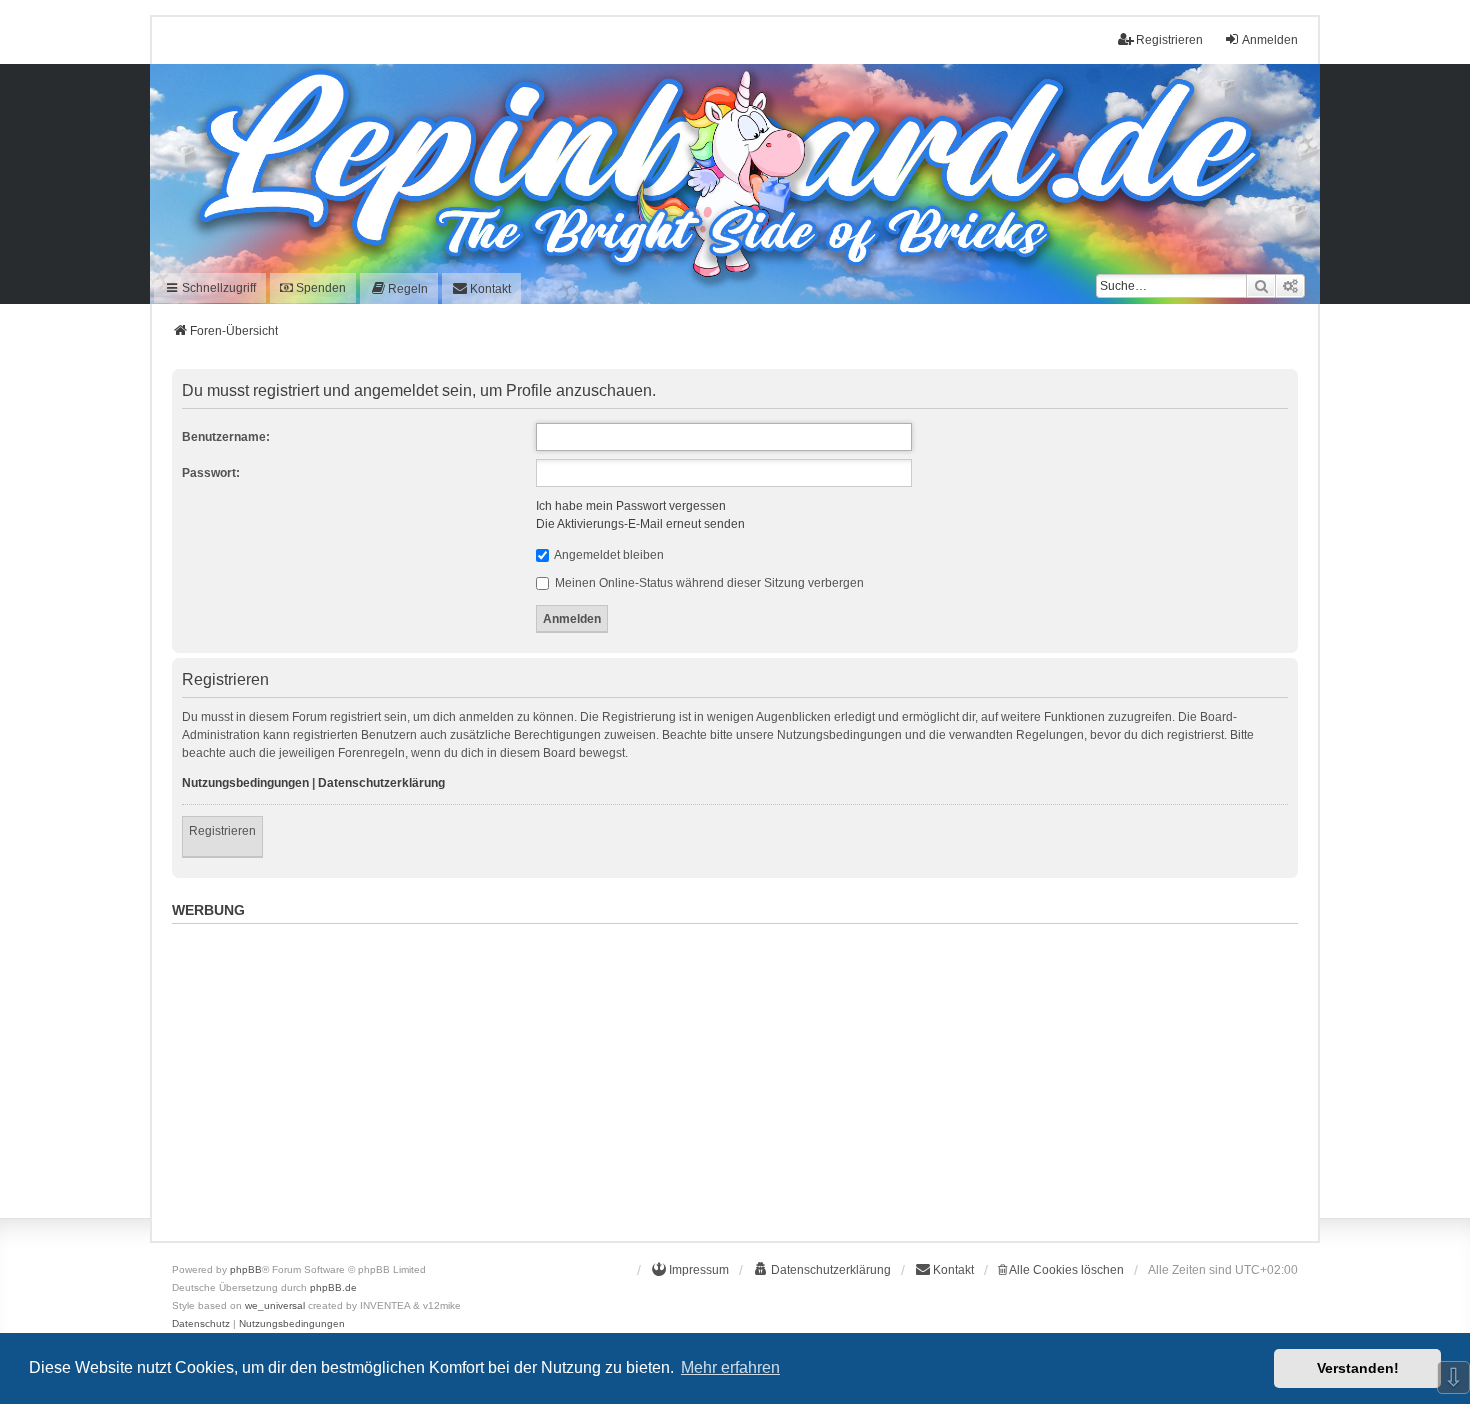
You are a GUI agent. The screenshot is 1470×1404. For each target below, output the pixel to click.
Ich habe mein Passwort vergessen (631, 506)
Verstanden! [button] (1358, 1368)
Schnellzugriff (217, 288)
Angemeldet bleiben (608, 555)
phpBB (246, 1269)
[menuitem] (399, 288)
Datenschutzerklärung (381, 783)
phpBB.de (333, 1287)
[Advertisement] (735, 1072)
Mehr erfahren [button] (730, 1367)
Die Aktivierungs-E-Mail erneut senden (640, 524)
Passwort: (211, 473)
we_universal (275, 1305)
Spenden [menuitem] (319, 288)
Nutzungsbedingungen (245, 783)
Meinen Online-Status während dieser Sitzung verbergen (708, 583)
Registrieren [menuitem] (1169, 40)
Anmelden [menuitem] (1270, 40)
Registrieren (222, 831)
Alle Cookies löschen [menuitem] (1065, 1270)
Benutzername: (226, 437)
